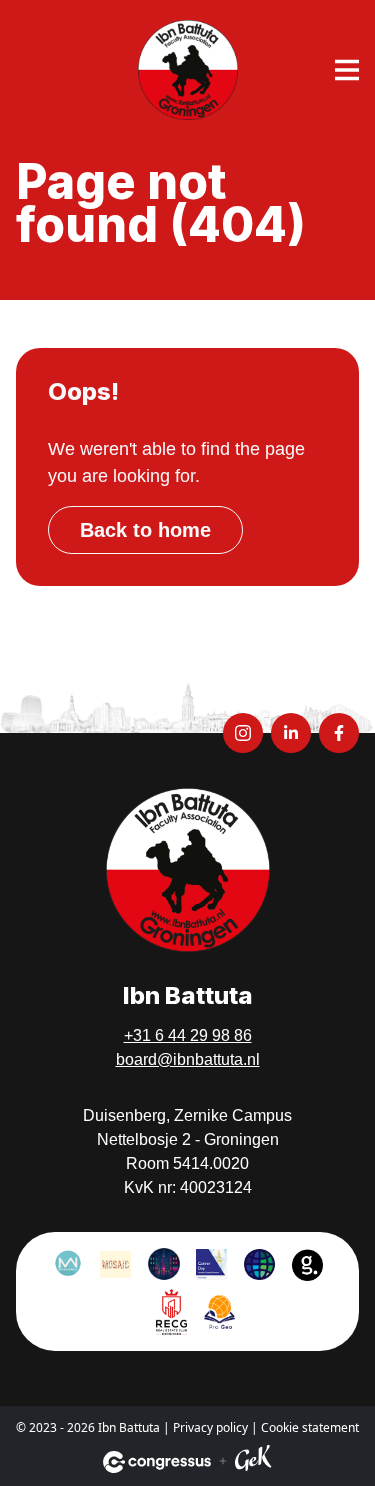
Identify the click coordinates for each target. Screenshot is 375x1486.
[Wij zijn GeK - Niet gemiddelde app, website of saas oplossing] (253, 1461)
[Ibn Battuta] (188, 70)
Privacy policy (210, 1427)
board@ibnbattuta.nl (188, 1059)
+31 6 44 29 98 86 (188, 1035)
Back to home (145, 530)
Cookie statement (310, 1427)
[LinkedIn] (291, 733)
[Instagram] (243, 733)
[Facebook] (339, 733)
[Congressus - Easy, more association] (157, 1462)
